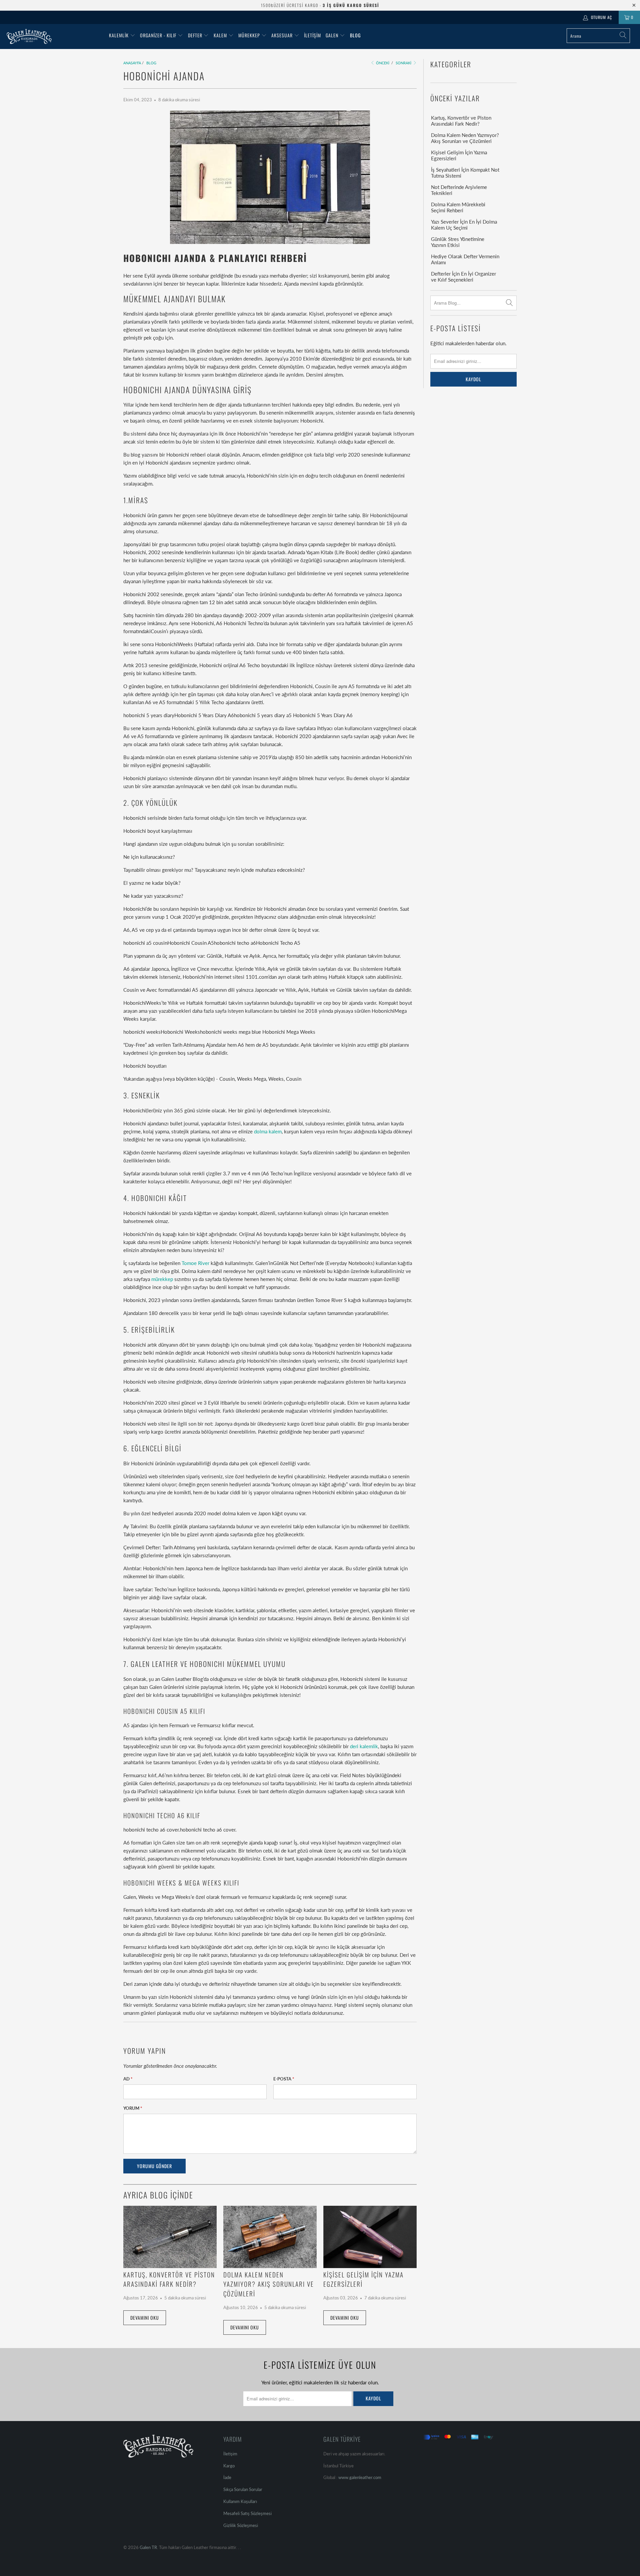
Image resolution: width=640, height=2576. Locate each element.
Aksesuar (282, 35)
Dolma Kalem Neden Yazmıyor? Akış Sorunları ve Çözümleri (269, 2284)
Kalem (220, 35)
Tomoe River (195, 1263)
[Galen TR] (54, 36)
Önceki (382, 63)
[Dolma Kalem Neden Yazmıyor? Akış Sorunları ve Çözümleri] (270, 2237)
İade (227, 2477)
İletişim (312, 35)
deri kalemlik (364, 1746)
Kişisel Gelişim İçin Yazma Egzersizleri (459, 155)
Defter (195, 35)
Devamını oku (145, 2318)
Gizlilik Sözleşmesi (241, 2525)
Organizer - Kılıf (159, 35)
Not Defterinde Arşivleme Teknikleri (459, 190)
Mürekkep (249, 35)
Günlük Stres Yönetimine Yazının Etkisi (458, 242)
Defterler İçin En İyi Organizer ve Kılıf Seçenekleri (463, 277)
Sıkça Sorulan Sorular (243, 2489)
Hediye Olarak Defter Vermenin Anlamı (465, 259)
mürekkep (162, 1279)
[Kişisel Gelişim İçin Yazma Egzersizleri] (370, 2237)
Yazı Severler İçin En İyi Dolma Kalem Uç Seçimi (464, 225)
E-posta (284, 2079)
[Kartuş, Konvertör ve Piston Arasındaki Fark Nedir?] (170, 2237)
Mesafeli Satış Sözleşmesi (247, 2513)
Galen (333, 35)
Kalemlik (119, 35)
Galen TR (148, 2547)
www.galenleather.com (360, 2477)
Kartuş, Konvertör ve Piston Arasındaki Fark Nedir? (169, 2279)
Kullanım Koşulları (240, 2501)
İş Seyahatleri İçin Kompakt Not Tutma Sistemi (465, 173)
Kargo (229, 2466)
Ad (128, 2079)
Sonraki (404, 63)
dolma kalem (268, 1131)
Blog (355, 35)
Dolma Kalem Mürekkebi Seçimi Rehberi (458, 207)
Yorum (133, 2108)
